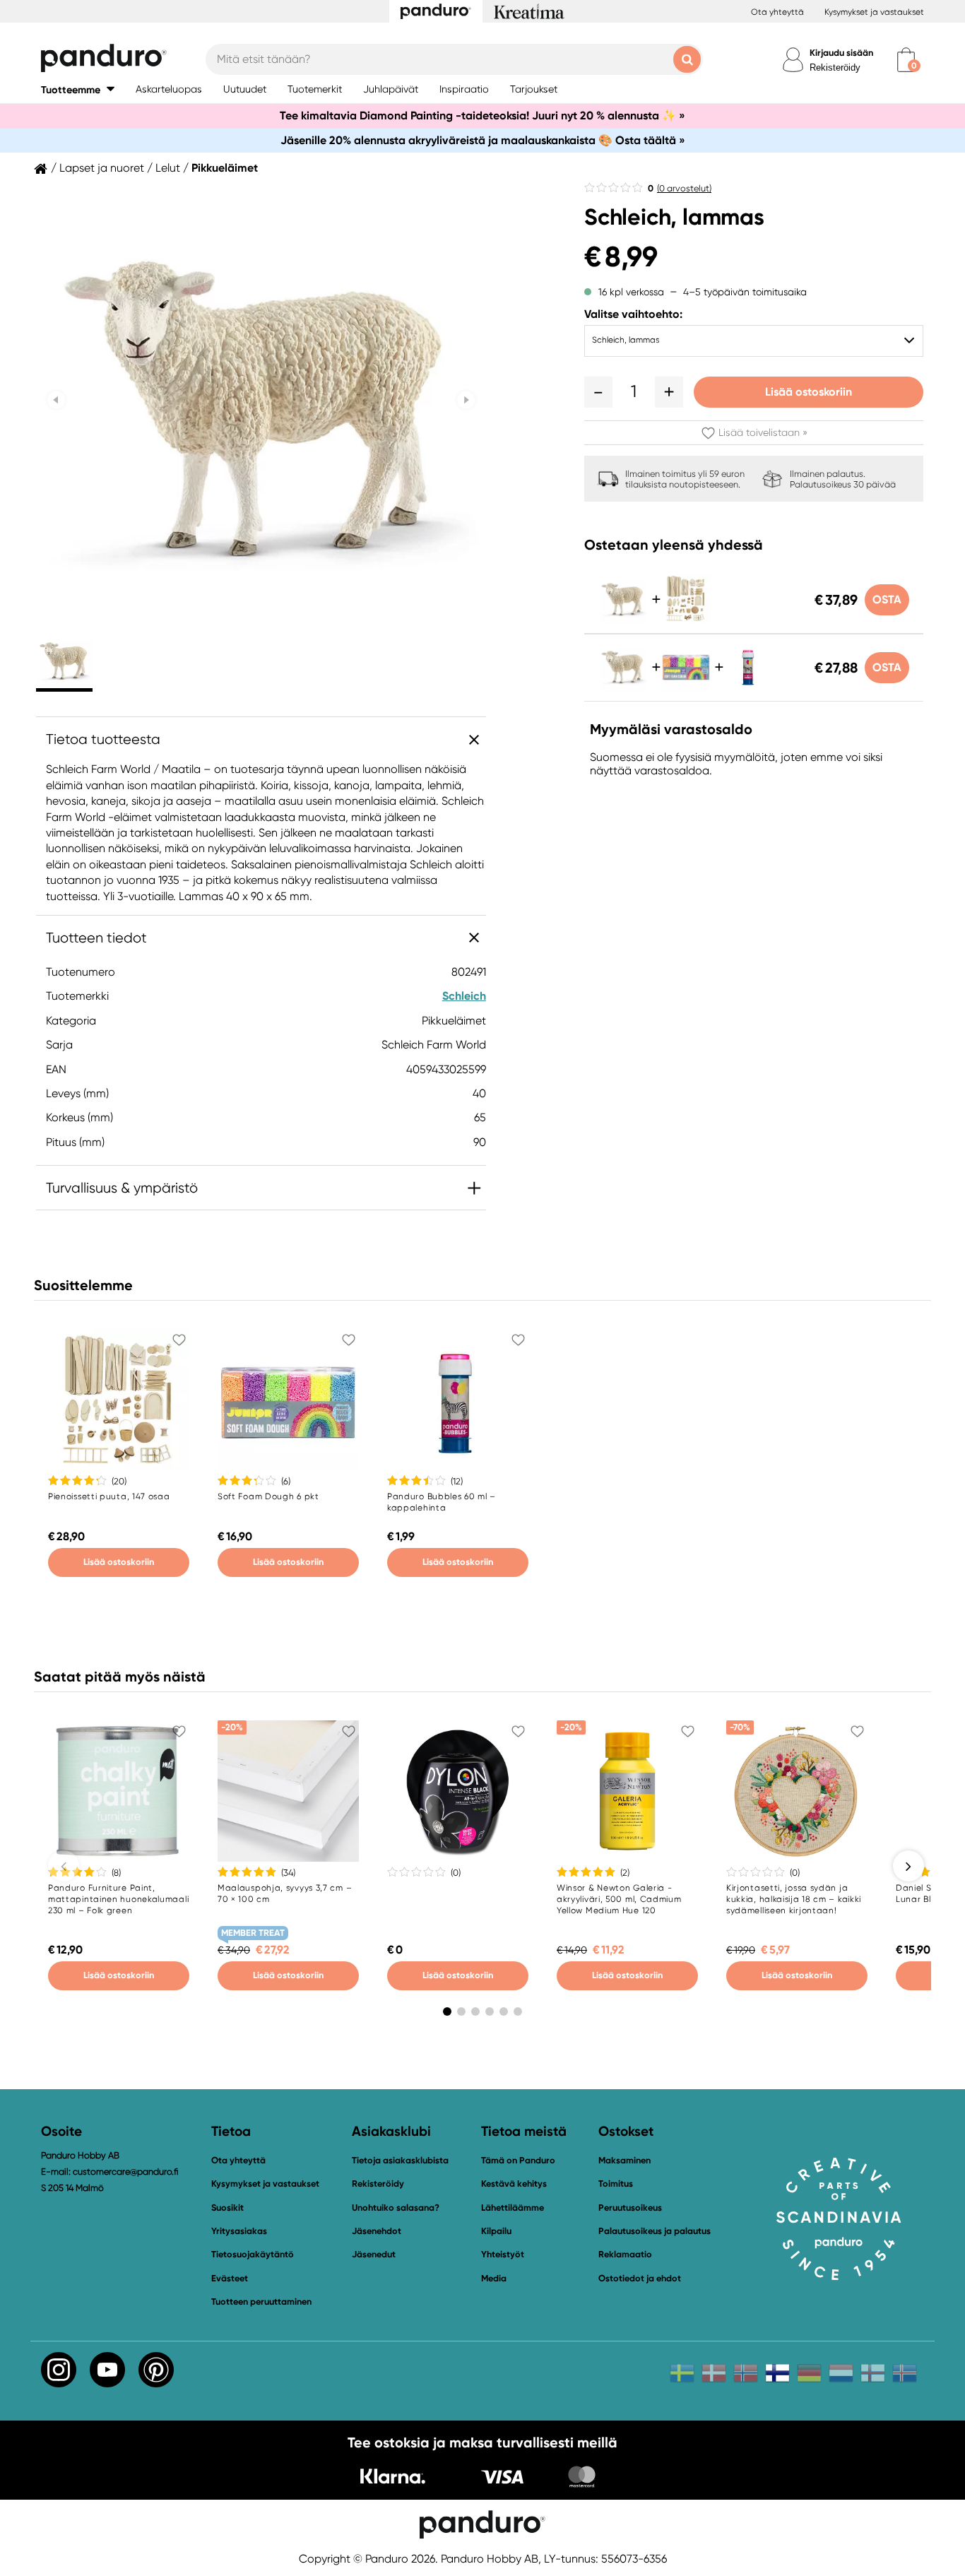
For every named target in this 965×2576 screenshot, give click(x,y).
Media (494, 2278)
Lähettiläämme (513, 2208)
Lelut (168, 168)
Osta (887, 599)
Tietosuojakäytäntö (253, 2254)
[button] (78, 89)
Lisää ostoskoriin (809, 392)
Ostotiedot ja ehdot (640, 2278)
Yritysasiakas (239, 2231)
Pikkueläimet (225, 168)
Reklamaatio (625, 2254)
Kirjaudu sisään (841, 53)
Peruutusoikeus (630, 2208)
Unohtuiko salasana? (396, 2208)
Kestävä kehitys (514, 2184)
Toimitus (616, 2184)
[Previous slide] (56, 400)
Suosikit (227, 2208)
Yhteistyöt (503, 2254)
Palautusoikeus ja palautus (655, 2231)
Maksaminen (624, 2160)
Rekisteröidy (835, 67)
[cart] (906, 60)
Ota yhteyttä (777, 12)
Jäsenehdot (377, 2231)
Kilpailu (496, 2231)
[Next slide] (466, 400)
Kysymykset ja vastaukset (874, 12)
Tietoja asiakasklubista (400, 2160)
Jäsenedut (374, 2254)
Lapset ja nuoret (102, 168)
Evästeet (230, 2279)
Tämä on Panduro (518, 2160)
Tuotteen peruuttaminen (261, 2302)
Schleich (464, 996)
